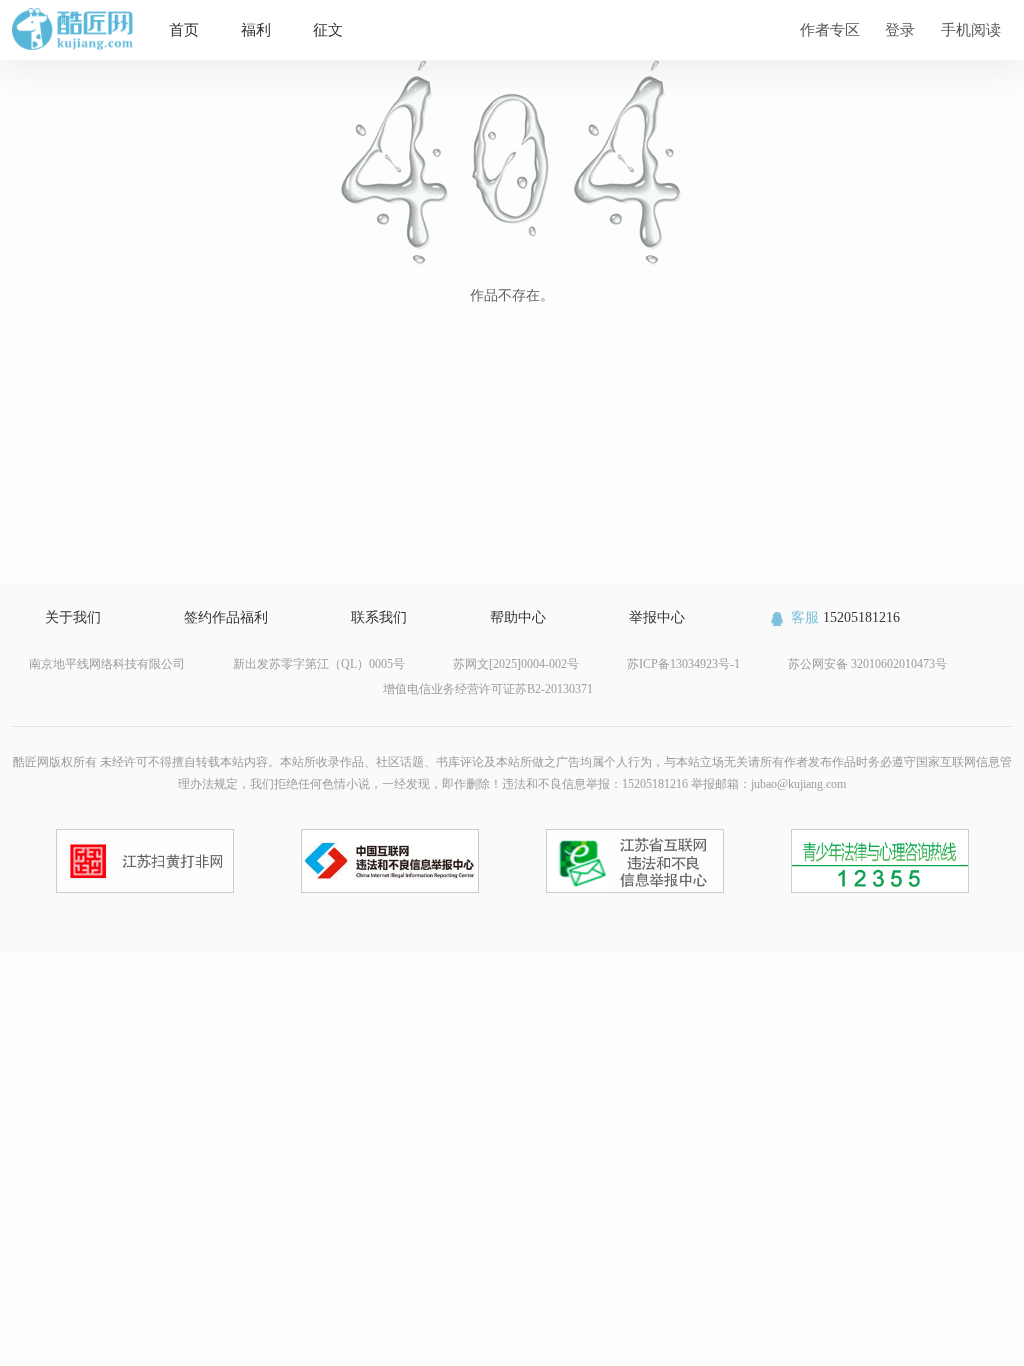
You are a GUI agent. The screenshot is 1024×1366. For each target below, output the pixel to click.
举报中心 (657, 617)
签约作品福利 (226, 617)
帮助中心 (518, 617)
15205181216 (845, 617)
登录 (900, 29)
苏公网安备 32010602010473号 (867, 664)
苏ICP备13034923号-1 (683, 664)
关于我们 (73, 617)
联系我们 (379, 617)
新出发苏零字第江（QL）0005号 (319, 664)
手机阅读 (971, 29)
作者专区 (830, 29)
